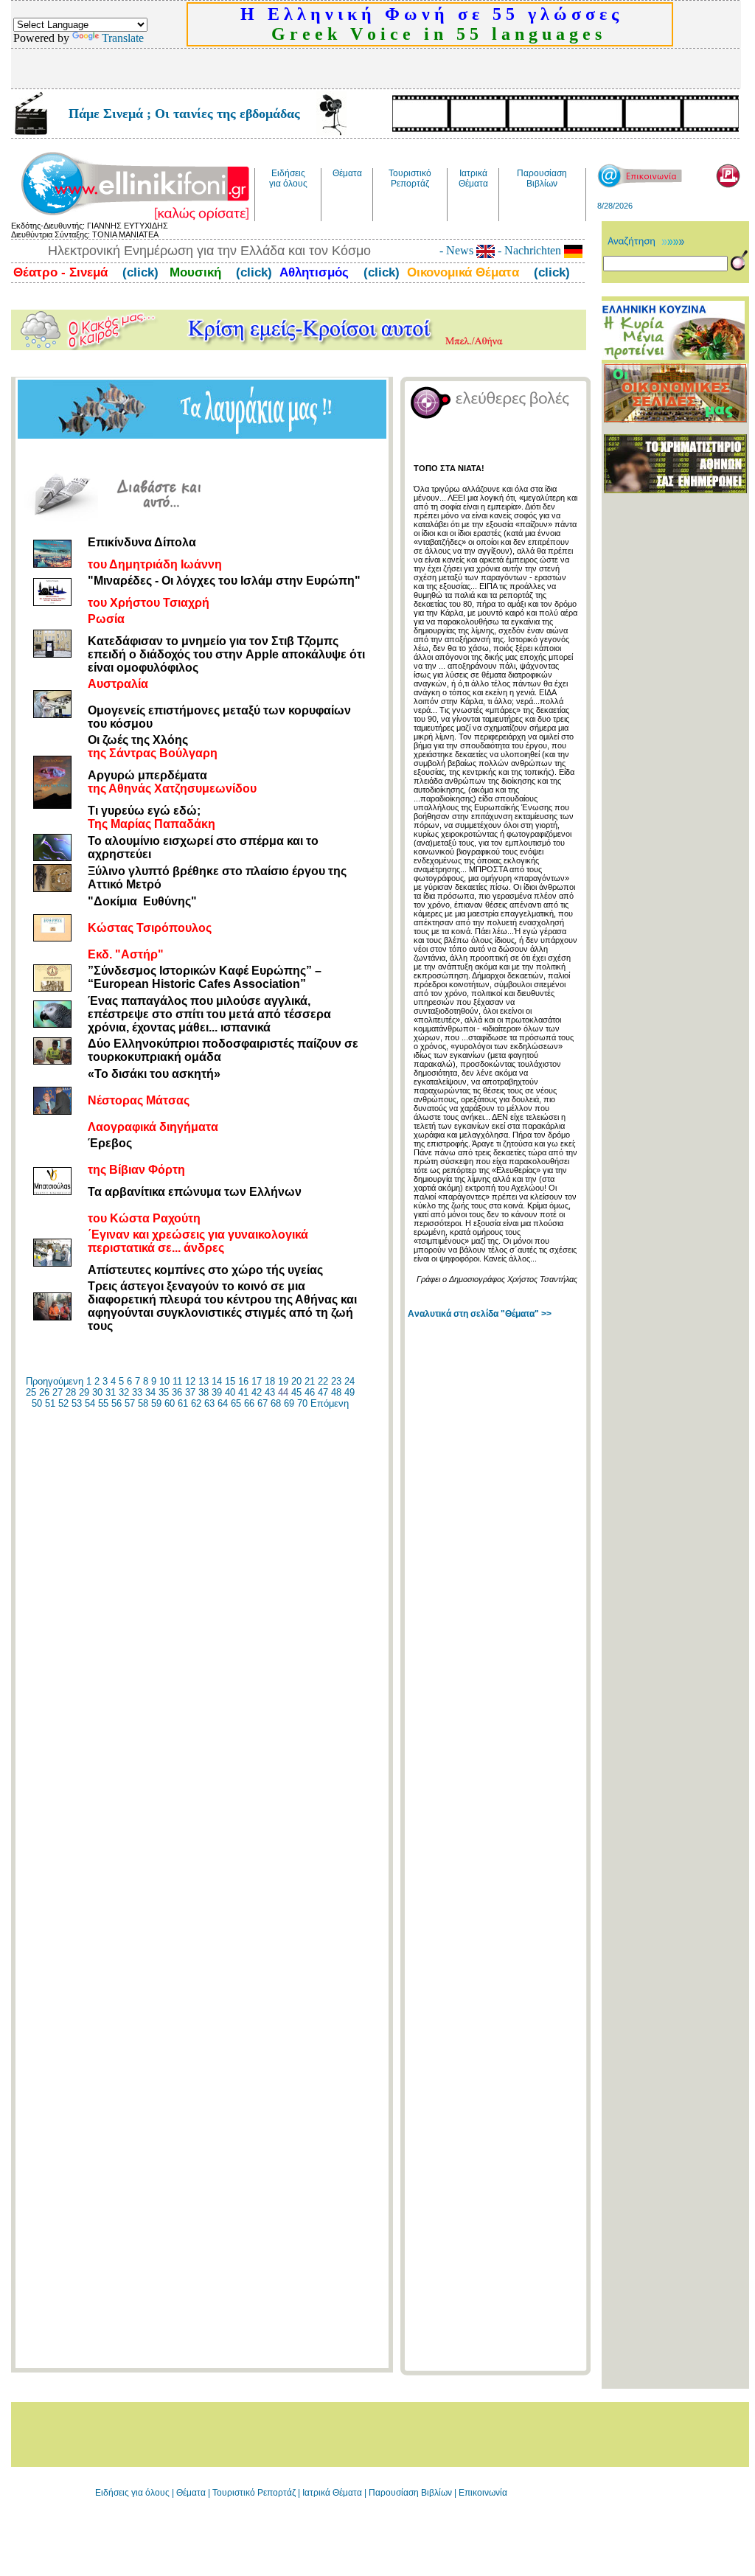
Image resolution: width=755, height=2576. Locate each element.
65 (236, 1403)
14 (217, 1381)
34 (150, 1392)
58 (143, 1403)
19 (283, 1381)
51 (50, 1403)
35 (164, 1392)
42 (257, 1392)
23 (336, 1381)
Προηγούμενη (55, 1381)
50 (37, 1403)
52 (63, 1403)
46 (310, 1392)
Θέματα (191, 2493)
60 (170, 1403)
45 (296, 1392)
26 (44, 1392)
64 (223, 1403)
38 (203, 1392)
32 (124, 1392)
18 (270, 1381)
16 (243, 1381)
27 (58, 1392)
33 (137, 1392)
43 (270, 1392)
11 (177, 1381)
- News (458, 250)
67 (262, 1403)
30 (97, 1392)
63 (209, 1403)
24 (349, 1381)
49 (349, 1392)
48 (336, 1392)
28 (71, 1392)
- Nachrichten (529, 250)
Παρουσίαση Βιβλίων (411, 2493)
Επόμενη (330, 1403)
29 (84, 1392)
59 (156, 1403)
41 (243, 1392)
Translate (123, 38)
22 (323, 1381)
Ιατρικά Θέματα (332, 2493)
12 (190, 1381)
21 (310, 1381)
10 (164, 1381)
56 (116, 1403)
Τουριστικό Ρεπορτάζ (255, 2493)
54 (90, 1403)
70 (302, 1403)
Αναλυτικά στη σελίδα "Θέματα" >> (480, 1314)
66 (249, 1403)
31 (111, 1392)
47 (323, 1392)
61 (183, 1403)
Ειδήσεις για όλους (132, 2493)
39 (217, 1392)
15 (230, 1381)
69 (289, 1403)
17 (257, 1381)
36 (177, 1392)
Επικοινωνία (483, 2493)
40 (230, 1392)
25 (31, 1392)
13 (203, 1381)
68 (276, 1403)
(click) (139, 272)
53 (77, 1403)
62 (196, 1403)
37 (190, 1392)
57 (130, 1403)
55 (103, 1403)
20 (296, 1381)
